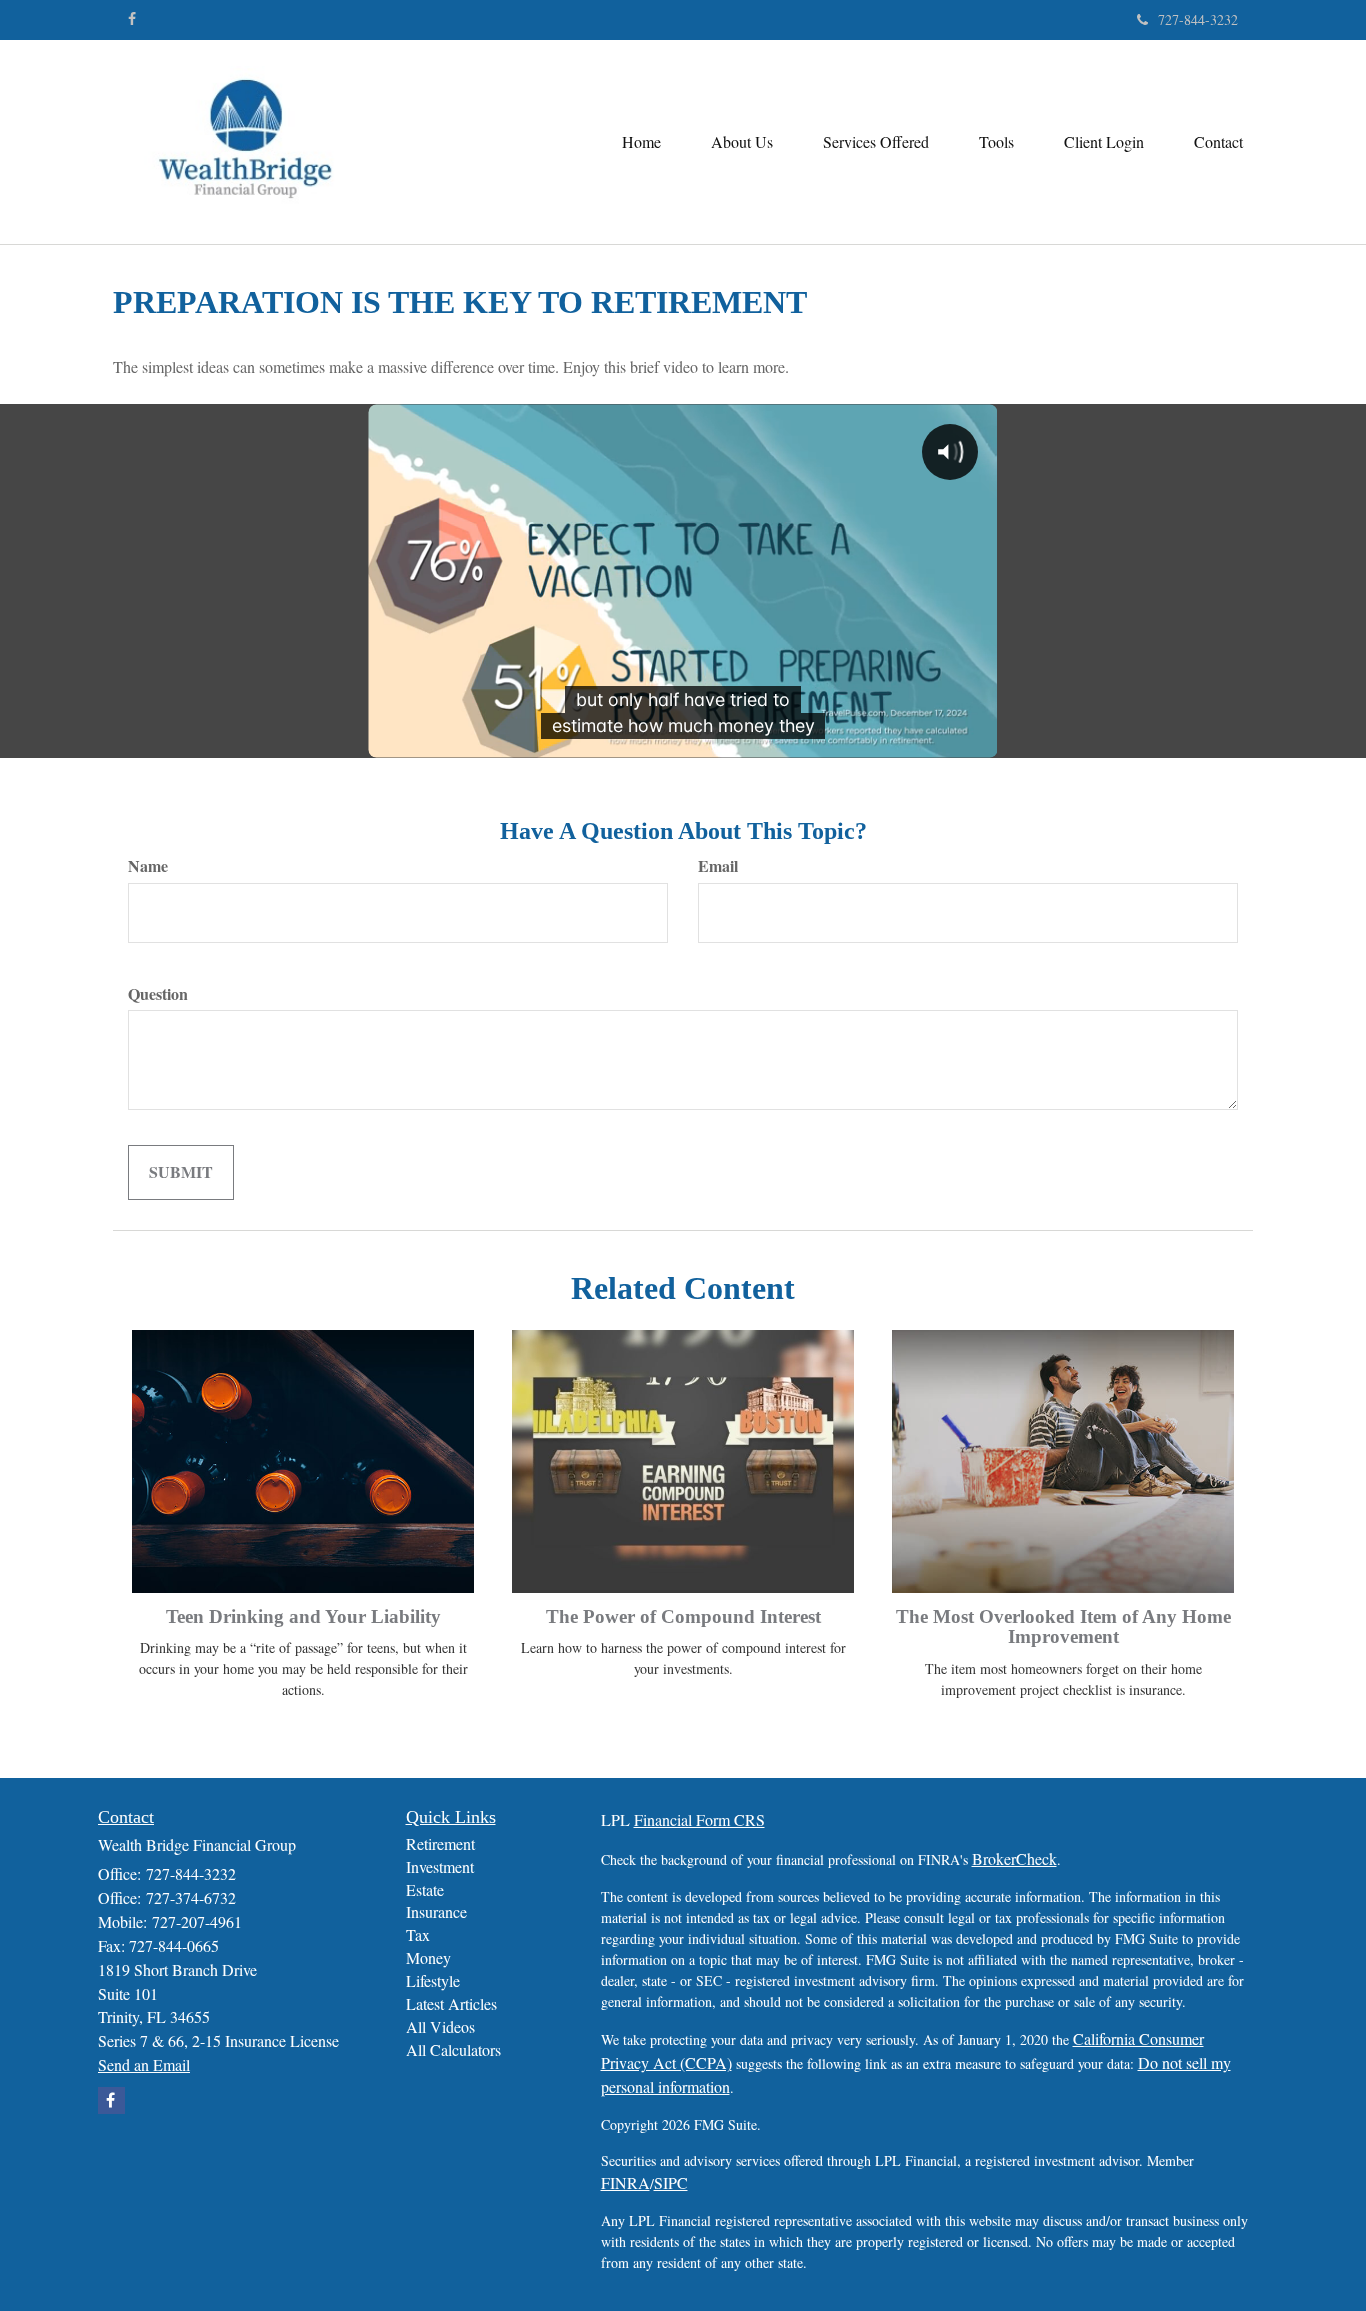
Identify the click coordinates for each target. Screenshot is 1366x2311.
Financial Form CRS (699, 1819)
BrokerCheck (1014, 1858)
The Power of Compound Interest (683, 1616)
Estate (425, 1889)
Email (718, 866)
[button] (742, 142)
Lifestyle (433, 1980)
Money (428, 1957)
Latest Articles (451, 2003)
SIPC (671, 2182)
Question (158, 994)
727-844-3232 (1198, 19)
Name (148, 866)
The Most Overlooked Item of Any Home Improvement (1063, 1627)
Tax (418, 1934)
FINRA (625, 2182)
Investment (440, 1866)
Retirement (440, 1843)
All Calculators (453, 2049)
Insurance (436, 1911)
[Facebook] (132, 19)
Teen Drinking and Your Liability (303, 1616)
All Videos (440, 2026)
